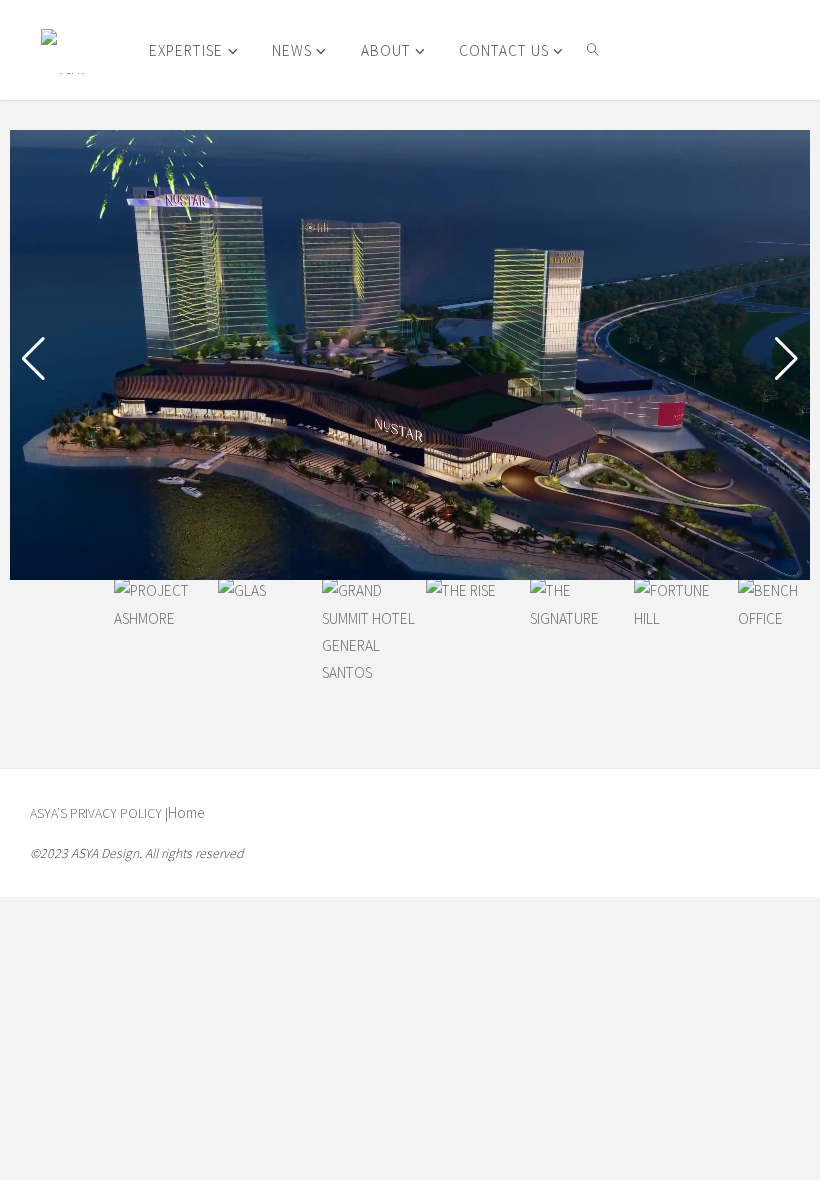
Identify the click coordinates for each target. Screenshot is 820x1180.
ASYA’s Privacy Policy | (99, 813)
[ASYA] (64, 49)
